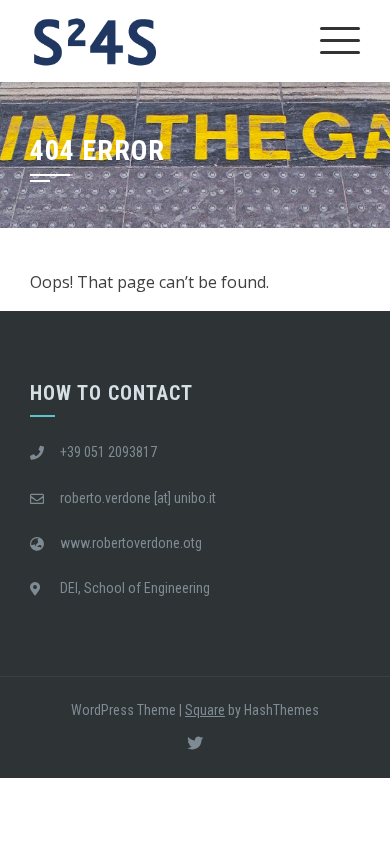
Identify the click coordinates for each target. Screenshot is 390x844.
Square (205, 710)
